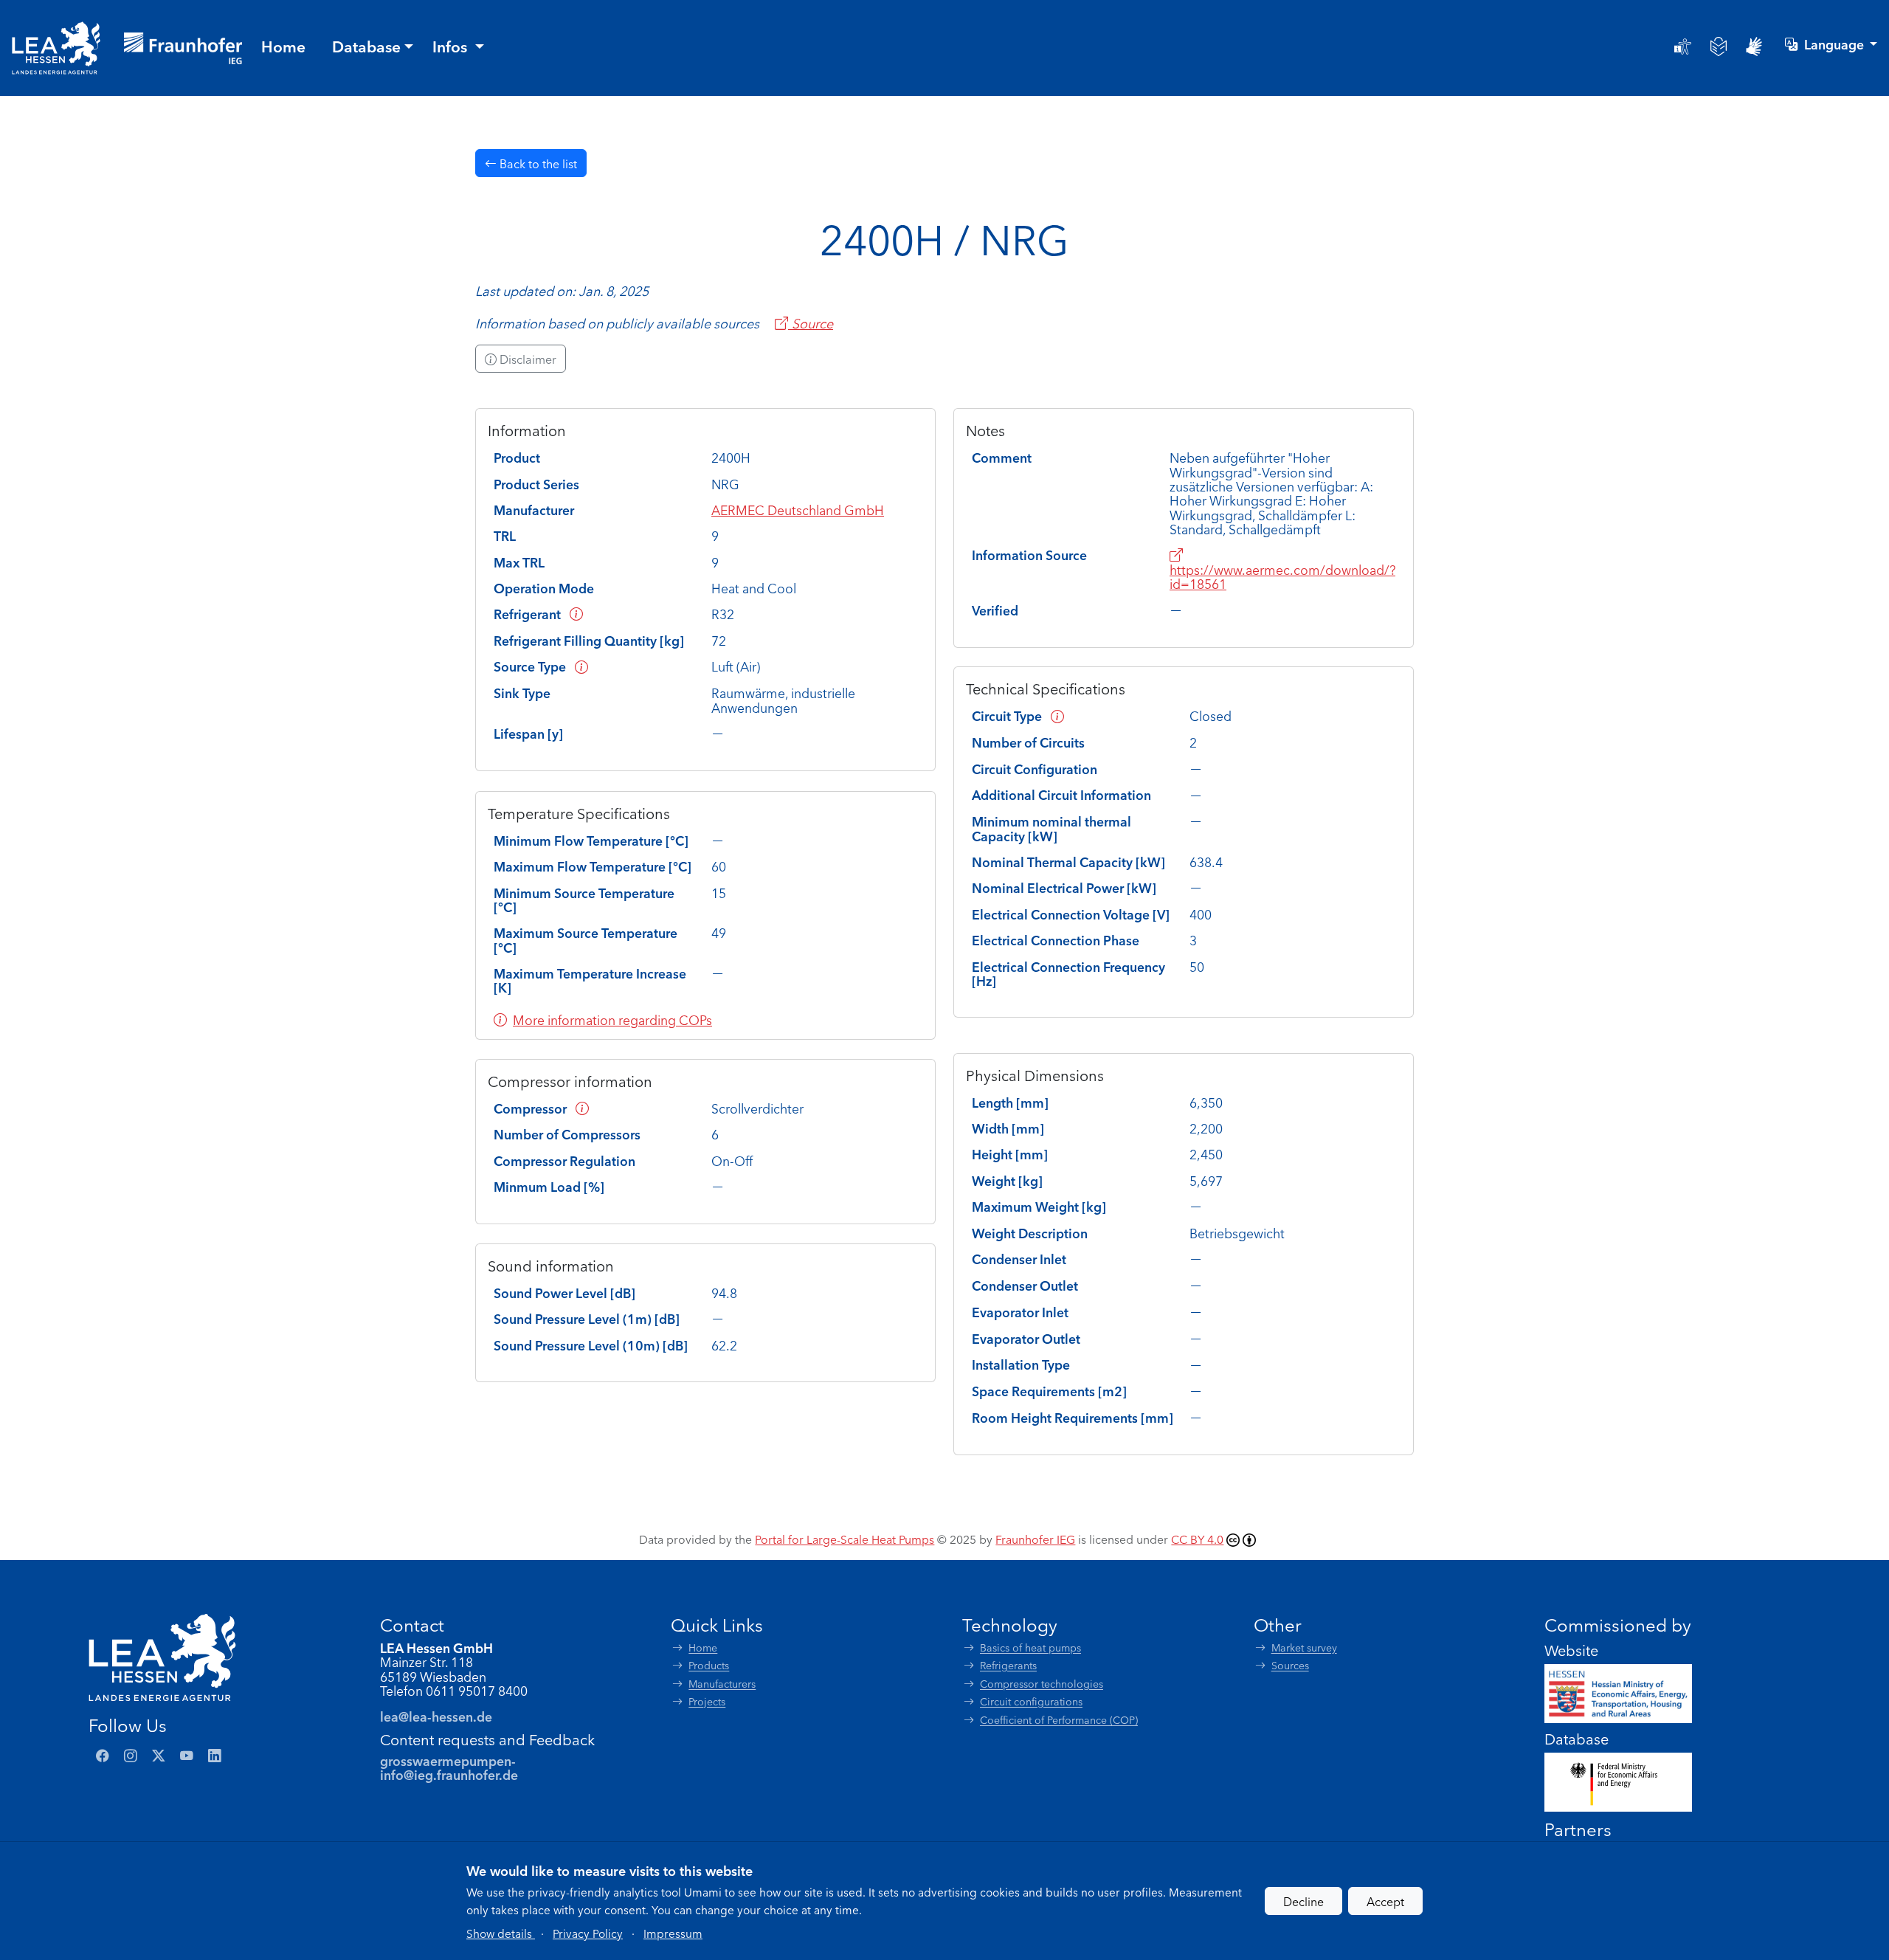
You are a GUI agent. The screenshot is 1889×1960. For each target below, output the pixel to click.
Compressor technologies (1042, 1684)
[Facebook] (103, 1756)
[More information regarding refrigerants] (576, 614)
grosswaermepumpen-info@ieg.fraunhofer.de (449, 1767)
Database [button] (366, 46)
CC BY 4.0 (1197, 1539)
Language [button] (1836, 44)
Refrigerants (1008, 1665)
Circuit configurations (1031, 1701)
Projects (707, 1701)
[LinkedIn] (215, 1756)
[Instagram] (131, 1756)
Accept (1385, 1901)
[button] (501, 1933)
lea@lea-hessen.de (436, 1716)
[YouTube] (187, 1756)
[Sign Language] (1754, 46)
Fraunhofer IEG (1035, 1539)
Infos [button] (452, 46)
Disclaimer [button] (526, 359)
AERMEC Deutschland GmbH (798, 510)
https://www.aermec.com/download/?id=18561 (1282, 576)
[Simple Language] (1719, 46)
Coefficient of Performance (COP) (1059, 1720)
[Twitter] (159, 1756)
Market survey (1304, 1647)
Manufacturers (722, 1684)
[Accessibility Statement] (1683, 46)
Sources (1290, 1665)
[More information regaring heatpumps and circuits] (1057, 715)
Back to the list (537, 163)
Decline (1303, 1901)
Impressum (673, 1933)
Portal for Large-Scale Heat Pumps (845, 1539)
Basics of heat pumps (1030, 1647)
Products (709, 1665)
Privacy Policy (588, 1933)
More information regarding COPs (612, 1019)
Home (703, 1647)
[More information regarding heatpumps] (581, 666)
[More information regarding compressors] (582, 1108)
